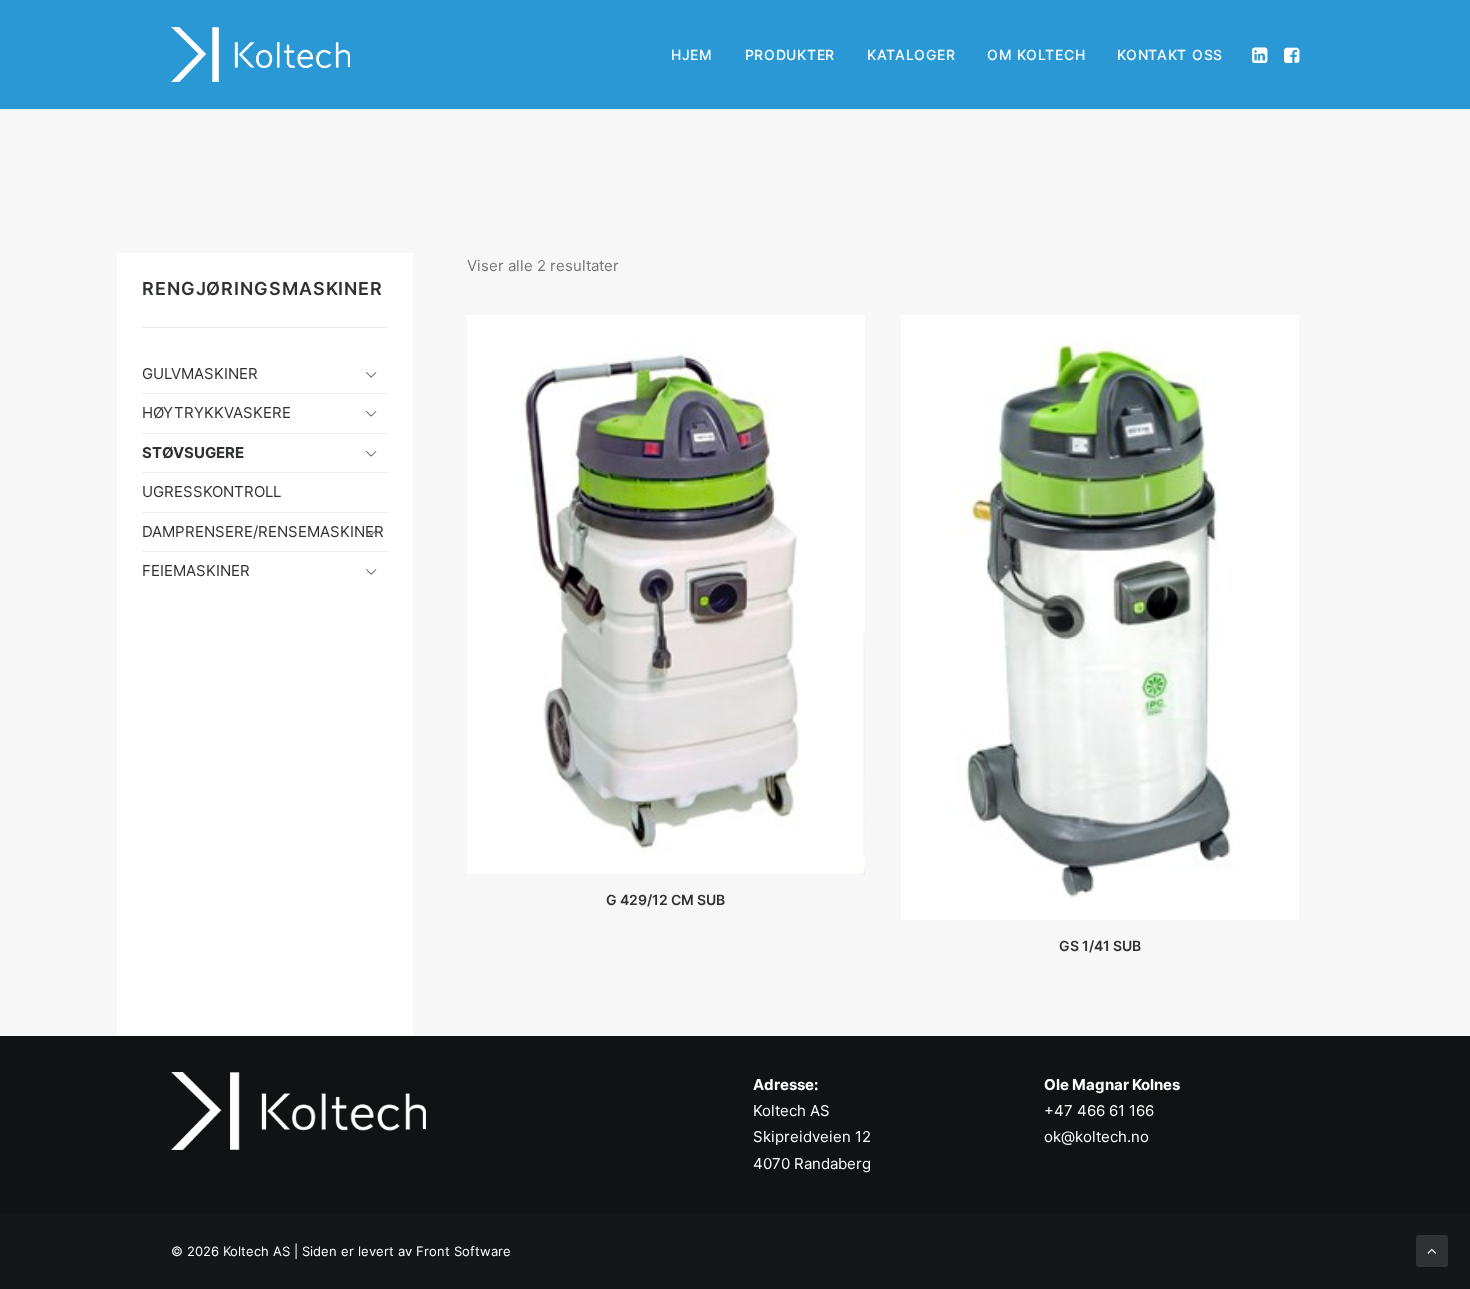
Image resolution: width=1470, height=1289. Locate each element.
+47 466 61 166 (1099, 1110)
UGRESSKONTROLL (211, 491)
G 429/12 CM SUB (665, 899)
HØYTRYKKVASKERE (216, 412)
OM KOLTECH (1036, 54)
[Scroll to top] (1432, 1249)
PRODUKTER (790, 54)
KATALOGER (911, 54)
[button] (1261, 54)
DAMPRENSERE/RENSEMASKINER (263, 531)
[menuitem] (692, 54)
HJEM (692, 54)
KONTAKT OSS (1170, 54)
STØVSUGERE (193, 452)
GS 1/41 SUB (1100, 945)
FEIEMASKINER (196, 570)
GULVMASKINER (200, 373)
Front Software (463, 1251)
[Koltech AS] (260, 54)
